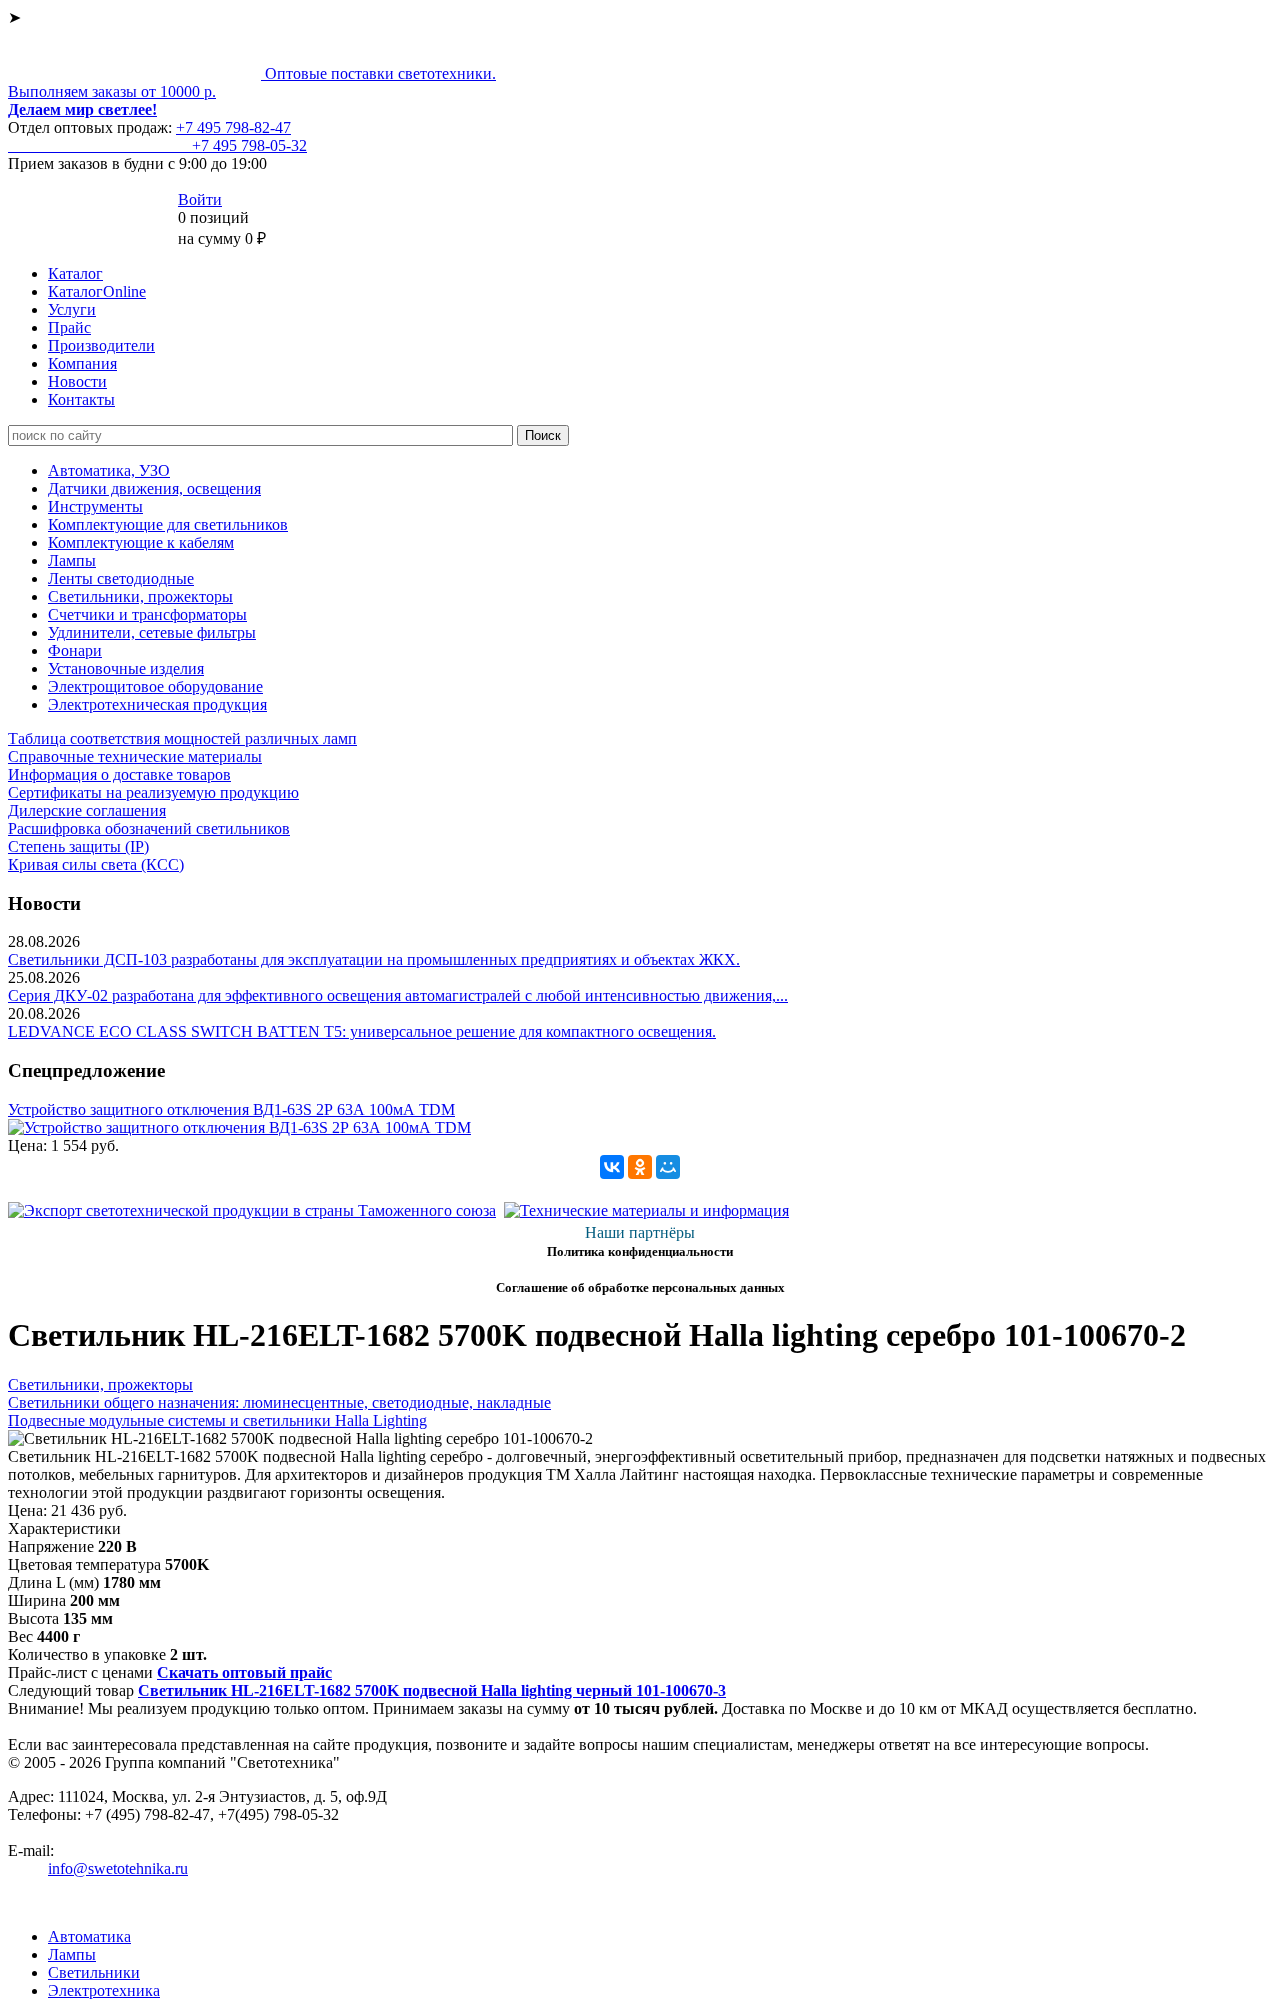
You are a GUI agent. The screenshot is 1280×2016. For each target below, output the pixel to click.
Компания (82, 363)
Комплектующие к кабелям (141, 542)
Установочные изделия (126, 668)
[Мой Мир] (668, 1167)
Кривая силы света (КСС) (96, 864)
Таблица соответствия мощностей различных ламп (182, 738)
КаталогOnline (97, 291)
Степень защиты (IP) (78, 846)
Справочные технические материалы (135, 756)
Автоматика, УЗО (109, 470)
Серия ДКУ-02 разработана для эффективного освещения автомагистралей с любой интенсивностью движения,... (398, 995)
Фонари (75, 650)
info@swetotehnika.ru (118, 1868)
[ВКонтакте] (612, 1167)
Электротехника (104, 1990)
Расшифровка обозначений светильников (149, 828)
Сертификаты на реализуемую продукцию (153, 792)
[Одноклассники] (640, 1167)
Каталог (75, 273)
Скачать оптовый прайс (244, 1672)
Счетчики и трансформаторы (147, 614)
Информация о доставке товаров (119, 774)
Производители (101, 345)
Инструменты (95, 506)
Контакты (81, 399)
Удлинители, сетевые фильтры (152, 632)
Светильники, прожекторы (140, 596)
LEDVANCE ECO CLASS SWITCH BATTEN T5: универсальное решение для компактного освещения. (362, 1031)
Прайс (69, 327)
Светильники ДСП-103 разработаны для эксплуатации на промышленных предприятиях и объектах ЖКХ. (374, 959)
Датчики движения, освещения (154, 488)
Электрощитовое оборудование (155, 686)
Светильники (94, 1972)
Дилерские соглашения (87, 810)
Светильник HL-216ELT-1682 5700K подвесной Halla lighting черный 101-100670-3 (432, 1690)
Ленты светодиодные (121, 578)
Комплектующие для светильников (168, 524)
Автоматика (89, 1936)
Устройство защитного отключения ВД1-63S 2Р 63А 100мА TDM (231, 1109)
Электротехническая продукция (157, 704)
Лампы (72, 560)
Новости (77, 381)
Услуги (72, 309)
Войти (200, 199)
